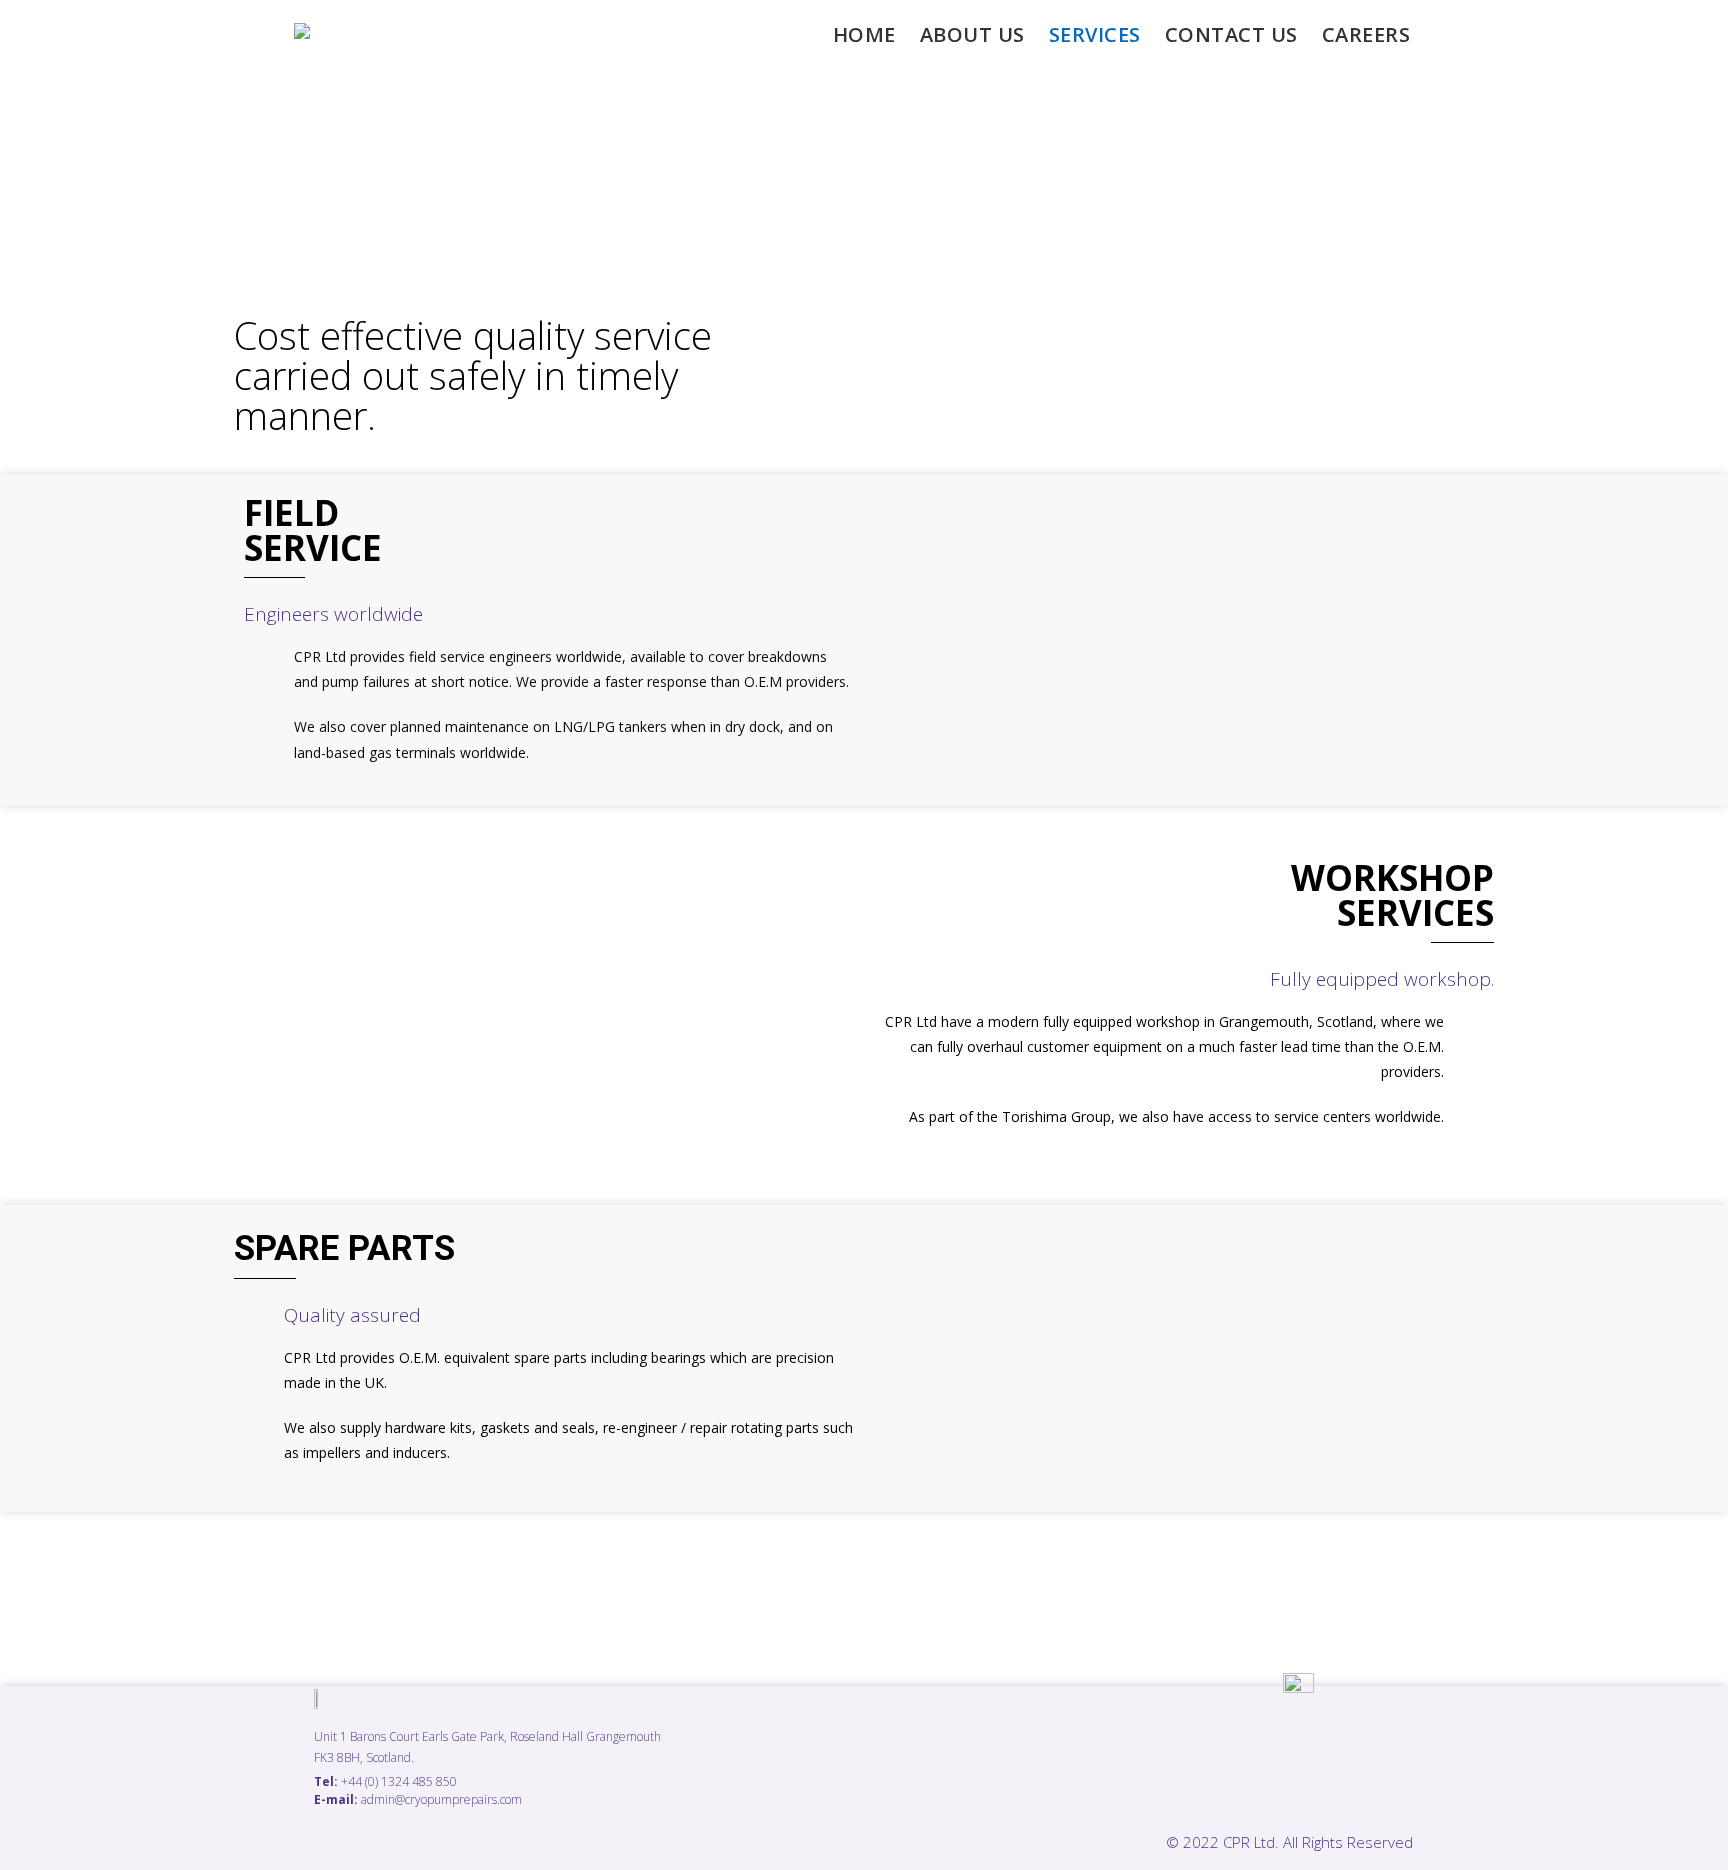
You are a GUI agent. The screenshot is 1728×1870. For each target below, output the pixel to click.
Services (1095, 34)
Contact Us (1231, 34)
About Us (972, 34)
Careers (1366, 34)
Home (864, 34)
